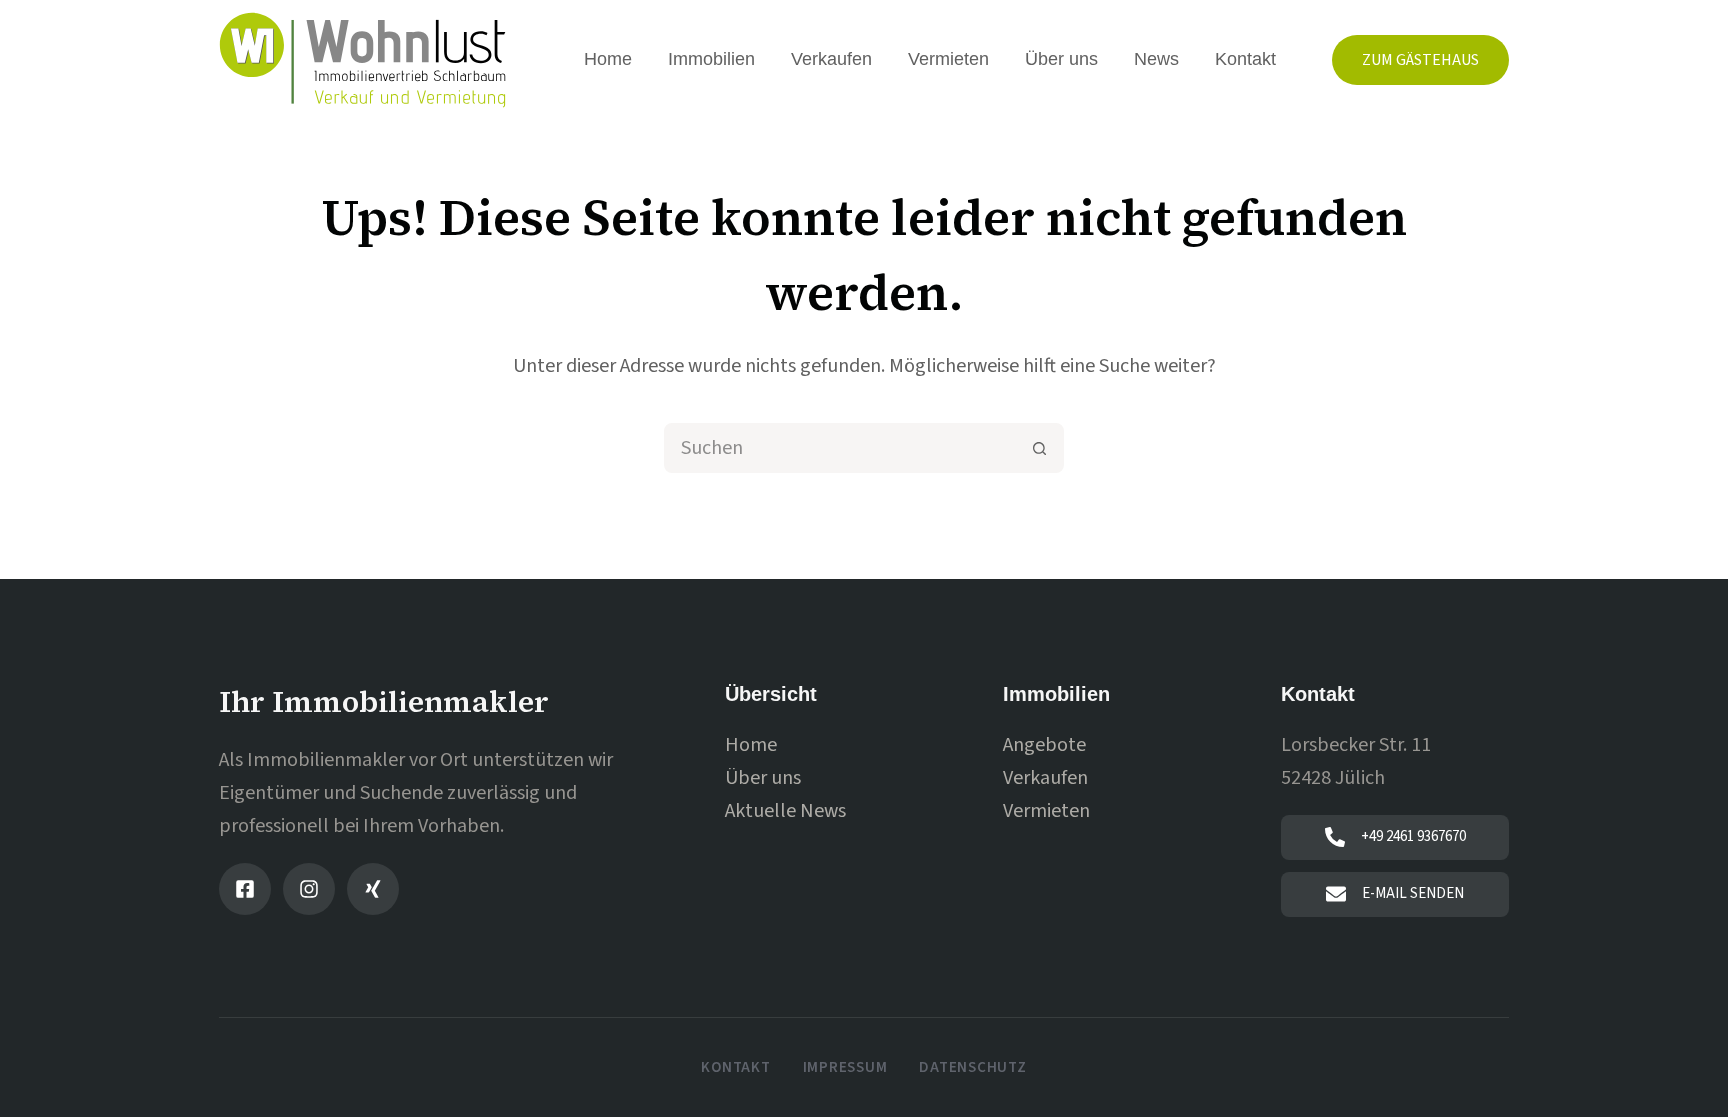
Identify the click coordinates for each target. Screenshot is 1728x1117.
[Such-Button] (1039, 448)
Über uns (1061, 59)
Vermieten (948, 59)
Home (608, 59)
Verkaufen (831, 59)
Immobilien (711, 59)
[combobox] (841, 448)
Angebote (1044, 745)
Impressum (845, 1068)
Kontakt (1245, 59)
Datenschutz (972, 1068)
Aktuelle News (785, 811)
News (1156, 59)
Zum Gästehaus (1420, 60)
